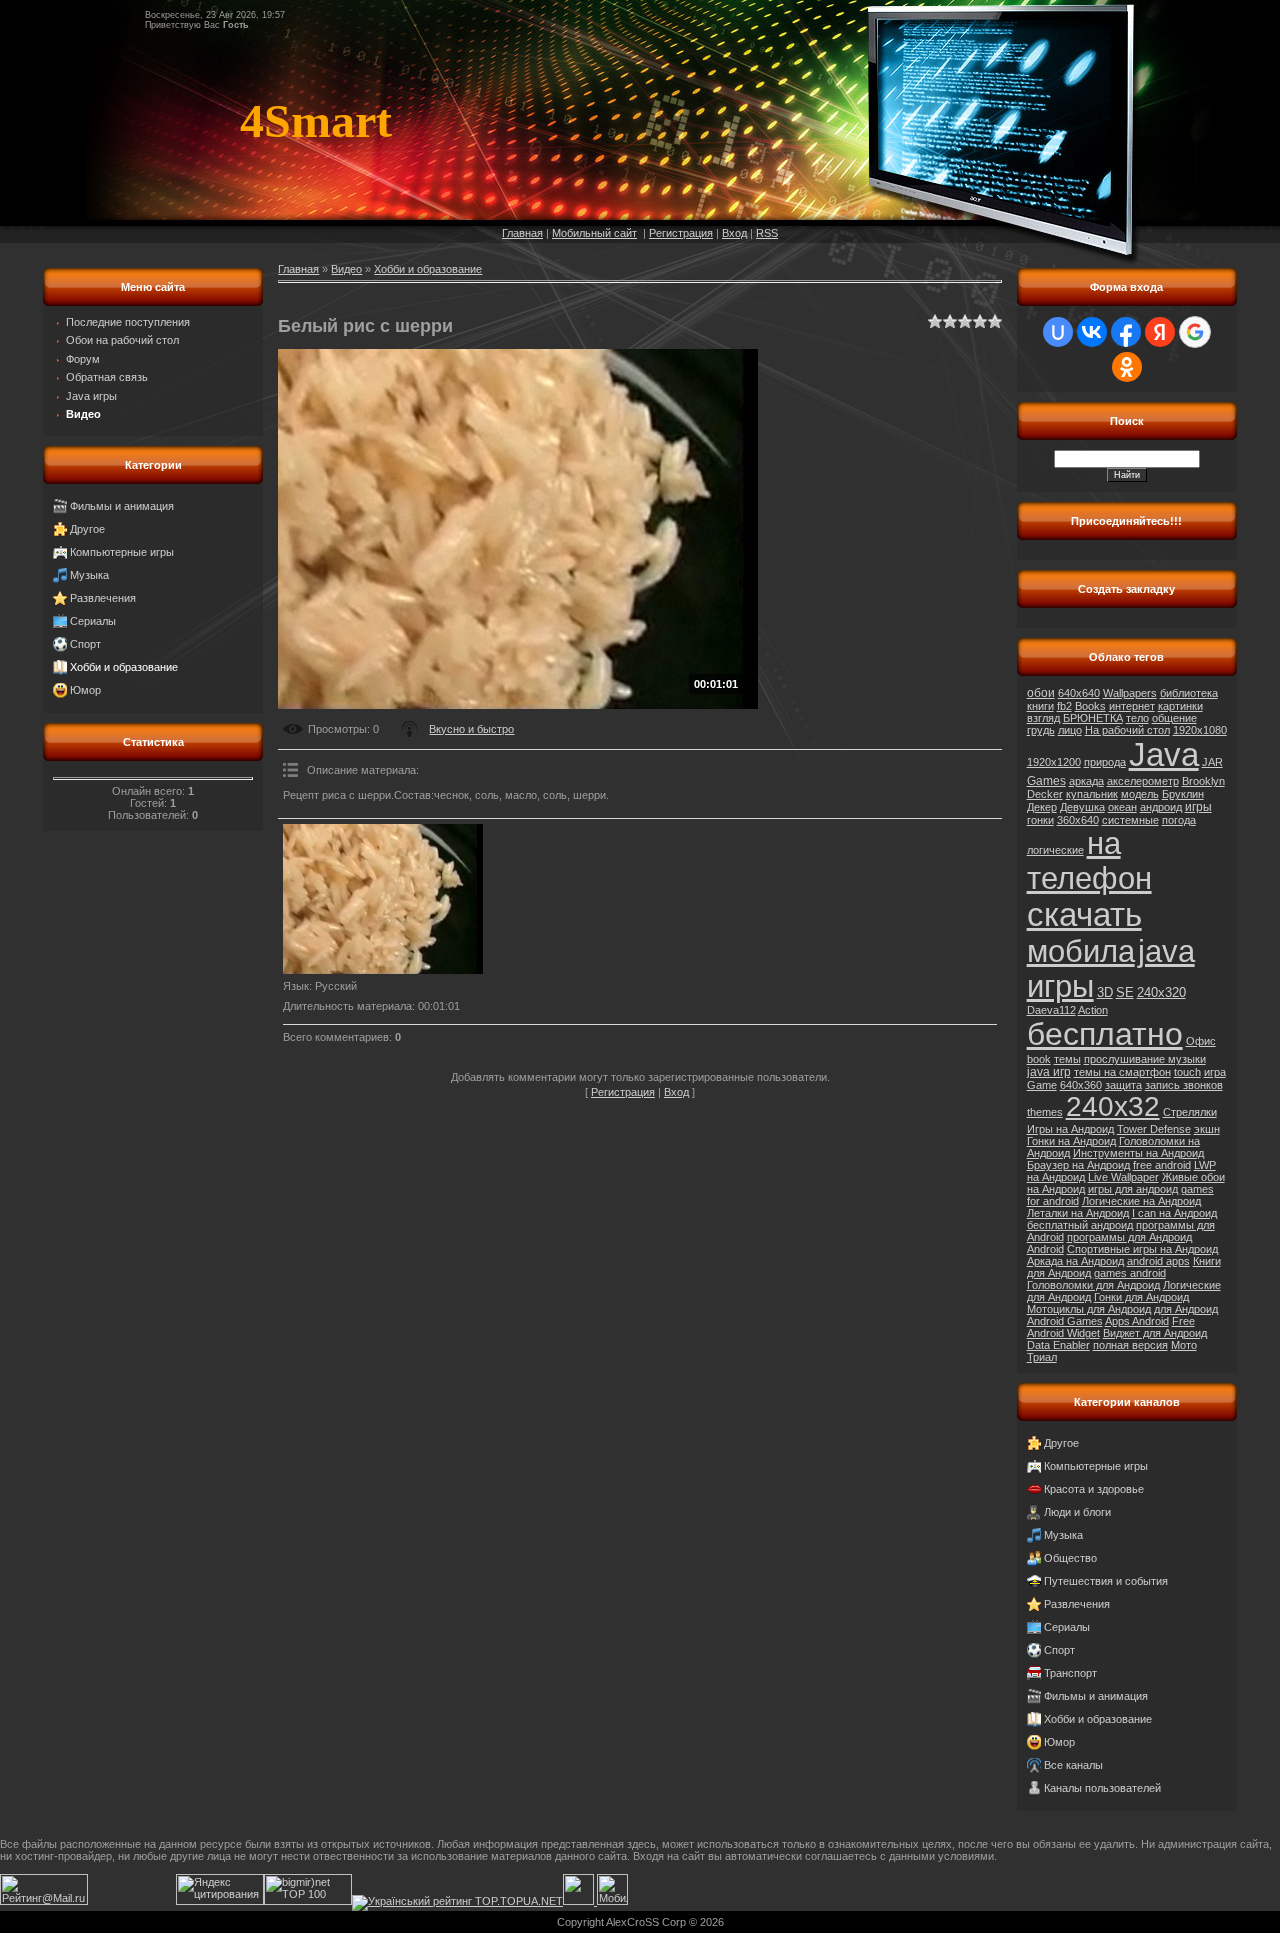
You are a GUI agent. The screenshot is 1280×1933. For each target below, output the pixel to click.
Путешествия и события (1106, 1581)
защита (1123, 1085)
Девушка (1082, 807)
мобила (1081, 951)
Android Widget (1063, 1333)
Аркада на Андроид (1075, 1261)
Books (1090, 706)
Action (1093, 1010)
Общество (1070, 1558)
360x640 (1078, 820)
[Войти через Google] (1195, 332)
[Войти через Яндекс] (1160, 332)
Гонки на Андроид (1071, 1141)
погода (1179, 820)
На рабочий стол (1127, 730)
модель (1140, 794)
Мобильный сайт (594, 233)
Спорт (85, 644)
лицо (1070, 730)
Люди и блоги (1077, 1512)
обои (1041, 693)
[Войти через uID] (1058, 332)
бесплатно (1105, 1034)
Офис (1201, 1041)
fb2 (1064, 706)
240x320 (1161, 992)
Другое (87, 529)
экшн (1207, 1129)
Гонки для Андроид (1141, 1297)
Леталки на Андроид (1078, 1213)
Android (1045, 1249)
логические (1055, 850)
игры (1198, 807)
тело (1137, 718)
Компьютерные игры (122, 552)
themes (1045, 1112)
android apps (1158, 1261)
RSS (767, 233)
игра (1215, 1072)
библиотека (1189, 693)
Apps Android (1137, 1321)
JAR (1212, 762)
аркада (1086, 781)
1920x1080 (1200, 730)
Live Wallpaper (1123, 1177)
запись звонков (1184, 1085)
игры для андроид (1133, 1189)
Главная (522, 233)
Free (1183, 1321)
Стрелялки (1190, 1112)
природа (1105, 762)
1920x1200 (1054, 762)
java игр (1049, 1072)
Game (1042, 1085)
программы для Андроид (1129, 1237)
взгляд (1043, 718)
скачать (1084, 914)
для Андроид (1186, 1309)
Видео (346, 269)
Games (1046, 781)
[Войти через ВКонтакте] (1092, 332)
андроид (1161, 807)
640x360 (1081, 1085)
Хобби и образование (124, 667)
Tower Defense (1154, 1129)
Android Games (1065, 1321)
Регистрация (681, 233)
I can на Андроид (1174, 1213)
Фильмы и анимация (122, 506)
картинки (1180, 706)
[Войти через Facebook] (1126, 332)
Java (1164, 754)
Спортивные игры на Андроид (1142, 1249)
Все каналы (1073, 1765)
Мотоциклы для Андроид (1089, 1309)
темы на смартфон (1122, 1072)
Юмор (85, 690)
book (1039, 1059)
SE (1125, 992)
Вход (734, 233)
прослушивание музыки (1145, 1059)
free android (1162, 1165)
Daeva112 (1051, 1010)
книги (1040, 706)
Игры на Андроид (1070, 1129)
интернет (1132, 706)
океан (1122, 807)
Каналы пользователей (1102, 1788)
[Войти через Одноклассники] (1127, 367)
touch (1187, 1072)
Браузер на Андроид (1078, 1165)
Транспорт (1070, 1673)
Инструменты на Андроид (1138, 1153)
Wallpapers (1130, 693)
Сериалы (93, 621)
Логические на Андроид (1141, 1201)
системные (1130, 820)
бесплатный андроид (1080, 1225)
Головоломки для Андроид (1093, 1285)
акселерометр (1143, 781)
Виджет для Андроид (1155, 1333)
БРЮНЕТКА (1093, 718)
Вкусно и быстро (471, 729)
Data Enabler (1058, 1345)
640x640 (1079, 693)
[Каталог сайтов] (578, 1901)
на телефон (1089, 860)
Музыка (89, 575)
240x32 (1113, 1106)
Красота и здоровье (1094, 1489)
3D (1105, 992)
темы (1067, 1059)
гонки (1040, 820)
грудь (1041, 730)
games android (1130, 1273)
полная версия (1130, 1345)
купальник (1092, 794)
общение (1174, 718)
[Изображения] (383, 899)
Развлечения (103, 598)
